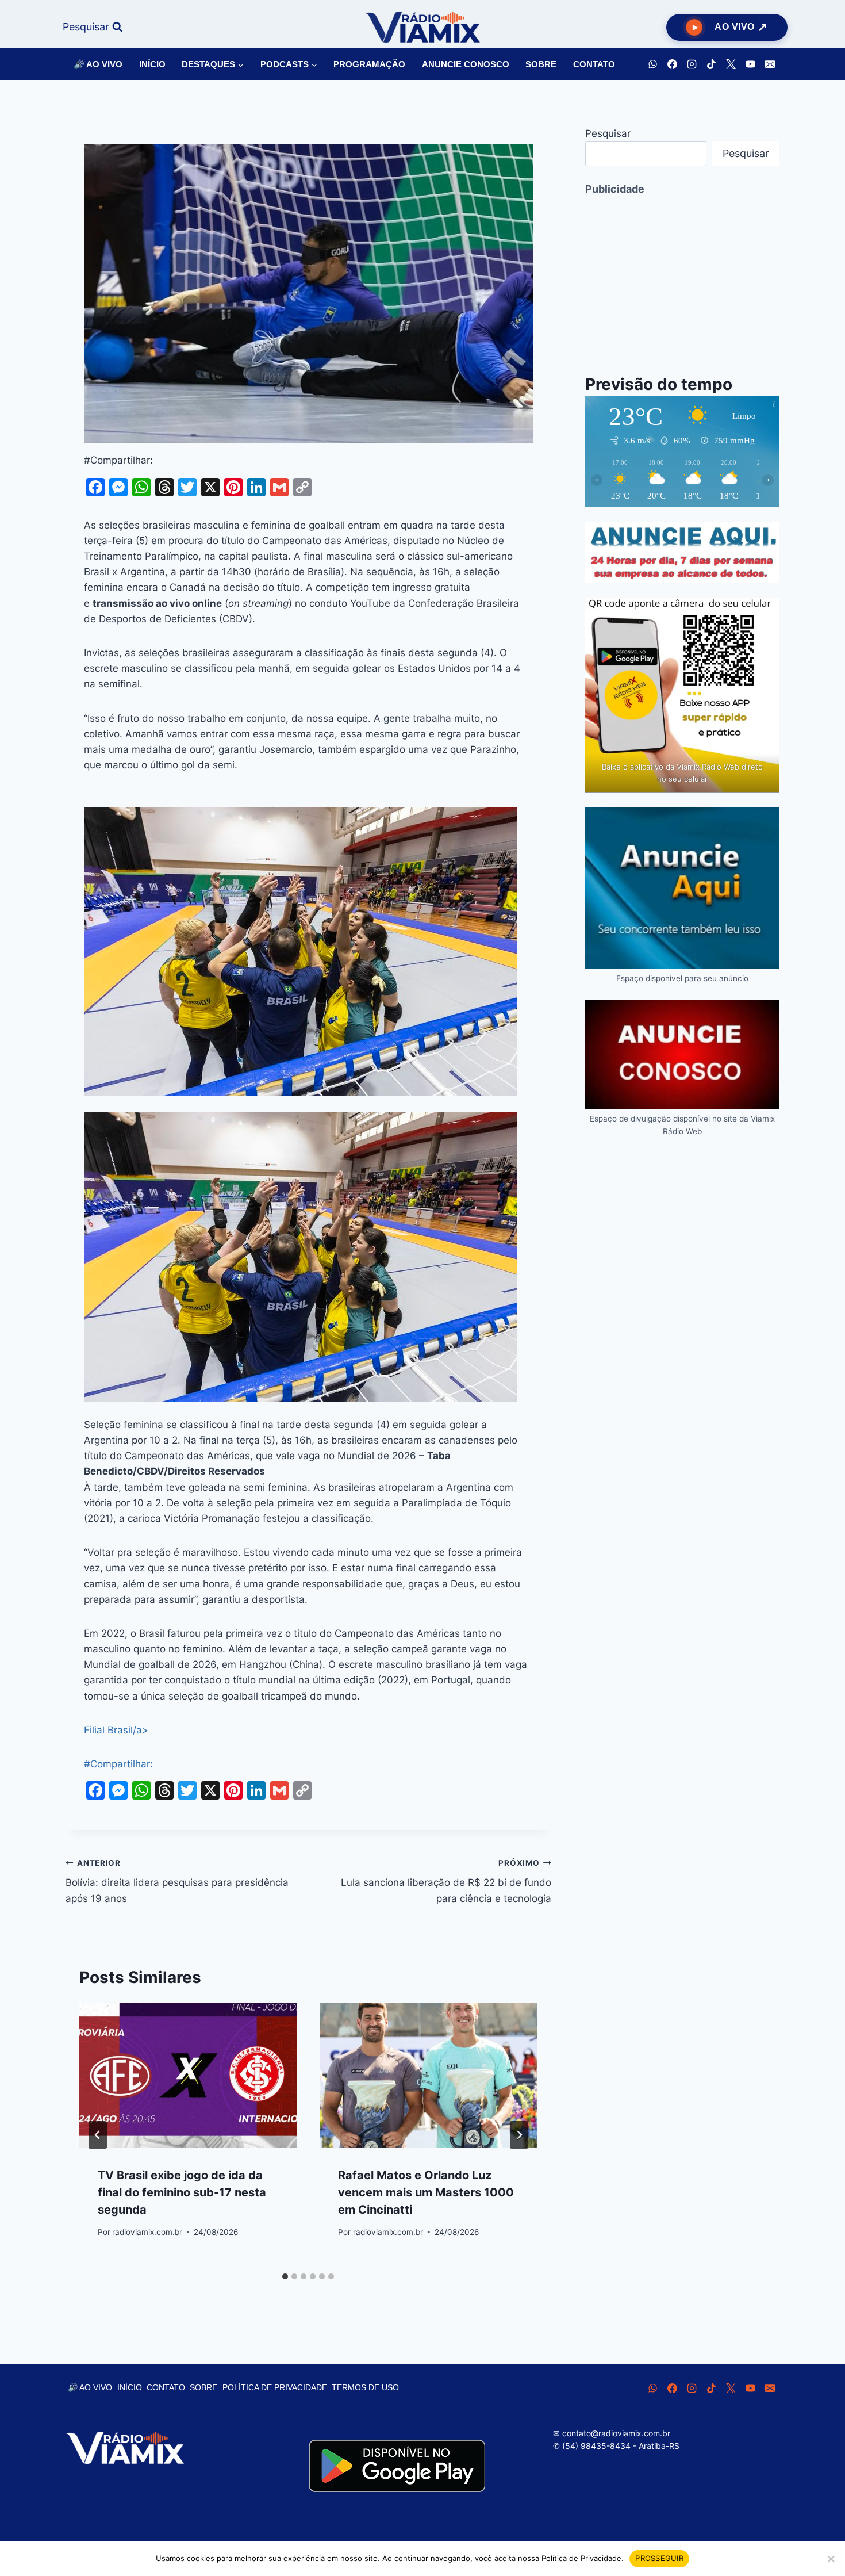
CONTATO (594, 64)
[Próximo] (519, 2135)
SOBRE (541, 64)
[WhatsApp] (652, 64)
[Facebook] (672, 64)
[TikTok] (711, 64)
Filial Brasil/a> (116, 1730)
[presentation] (188, 2076)
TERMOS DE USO (365, 2387)
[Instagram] (692, 64)
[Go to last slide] (98, 2135)
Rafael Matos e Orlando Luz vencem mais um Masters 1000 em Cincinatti (426, 2192)
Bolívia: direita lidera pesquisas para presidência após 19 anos (177, 1881)
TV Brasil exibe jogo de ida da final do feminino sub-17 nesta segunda (182, 2192)
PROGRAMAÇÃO (369, 64)
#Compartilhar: (118, 1764)
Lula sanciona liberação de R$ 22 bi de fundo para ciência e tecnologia (446, 1881)
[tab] (285, 2276)
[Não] (831, 2559)
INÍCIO (152, 64)
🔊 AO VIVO (98, 64)
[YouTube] (750, 64)
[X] (731, 64)
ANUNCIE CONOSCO (466, 64)
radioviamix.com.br (147, 2232)
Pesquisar (608, 133)
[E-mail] (770, 64)
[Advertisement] (682, 277)
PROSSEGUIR (659, 2558)
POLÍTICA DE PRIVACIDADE (275, 2387)
